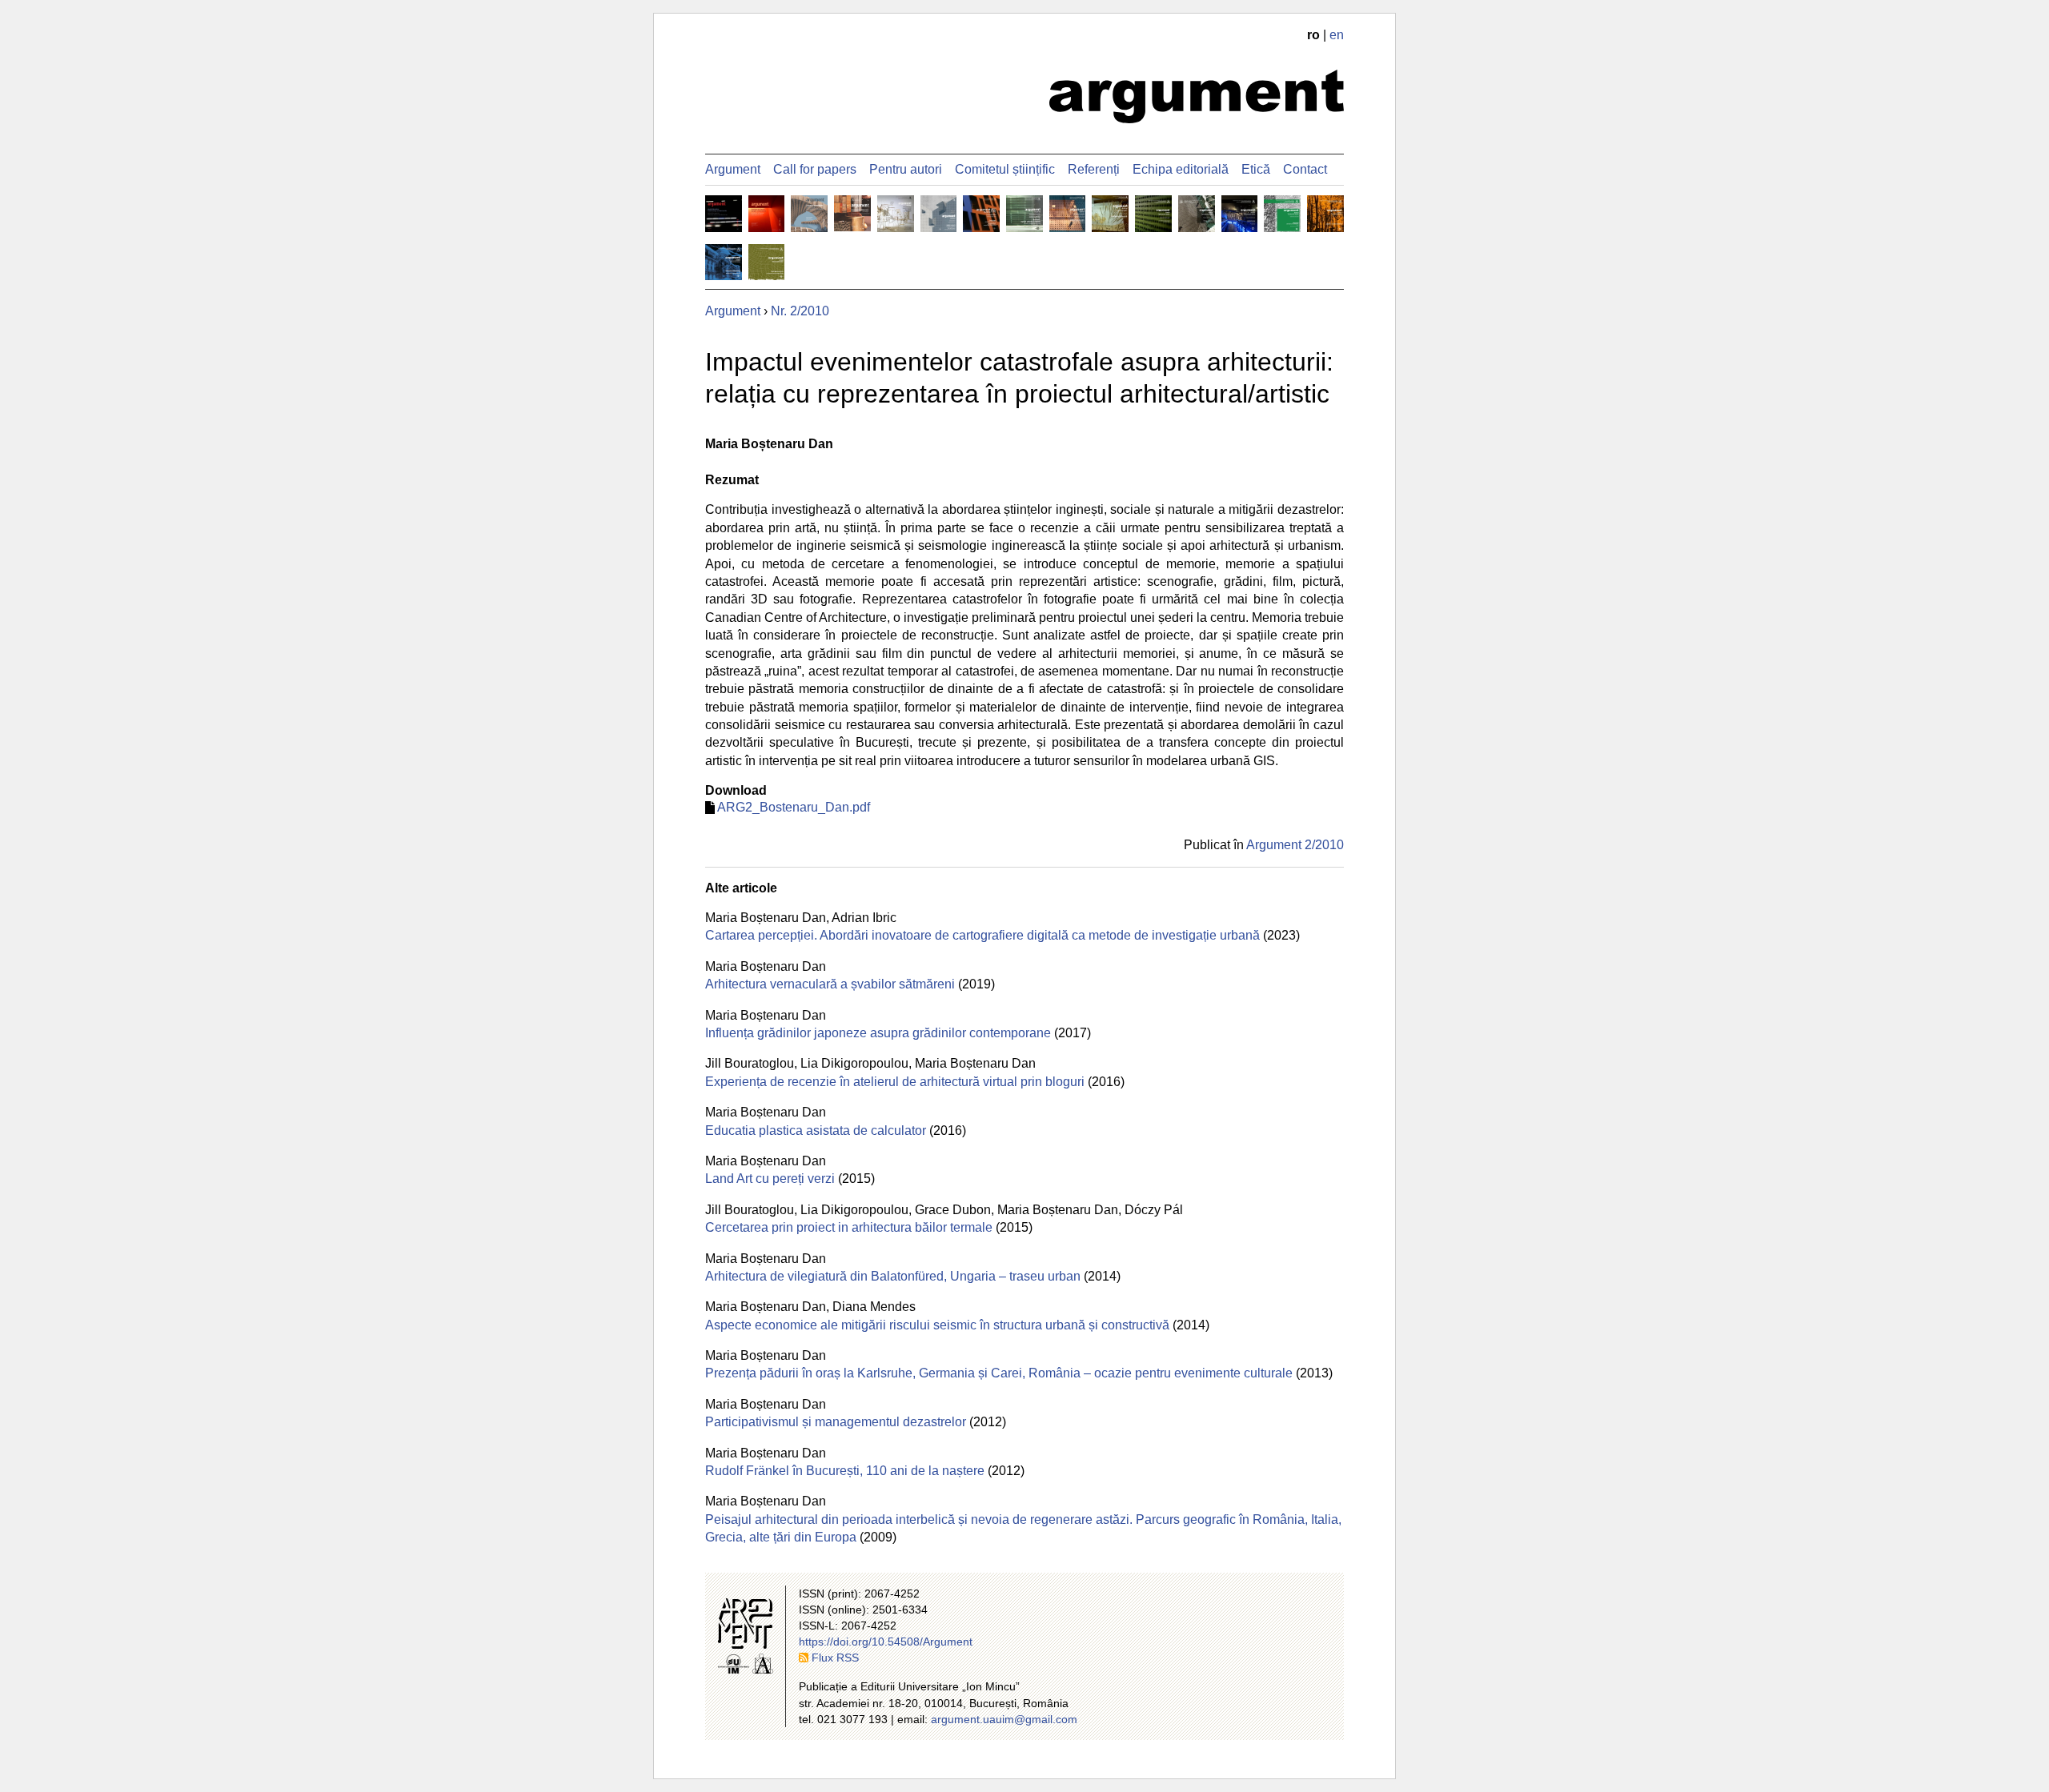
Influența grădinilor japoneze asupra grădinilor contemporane (878, 1033)
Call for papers (815, 169)
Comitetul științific (1005, 169)
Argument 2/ (1295, 845)
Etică (1256, 169)
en (1337, 35)
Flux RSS (835, 1658)
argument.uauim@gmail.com (1004, 1719)
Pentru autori (906, 169)
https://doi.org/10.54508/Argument (886, 1642)
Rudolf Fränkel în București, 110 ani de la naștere (845, 1471)
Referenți (1094, 169)
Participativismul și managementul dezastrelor (836, 1422)
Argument (733, 169)
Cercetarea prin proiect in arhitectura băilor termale (849, 1227)
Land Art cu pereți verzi (770, 1179)
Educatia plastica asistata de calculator (816, 1131)
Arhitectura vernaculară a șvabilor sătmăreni (830, 984)
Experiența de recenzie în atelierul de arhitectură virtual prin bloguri (895, 1082)
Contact (1305, 169)
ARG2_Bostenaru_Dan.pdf (794, 807)
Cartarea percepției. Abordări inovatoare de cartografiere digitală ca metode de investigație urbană (982, 935)
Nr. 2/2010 (800, 311)
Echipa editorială (1181, 169)
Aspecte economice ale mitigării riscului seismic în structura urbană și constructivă (937, 1325)
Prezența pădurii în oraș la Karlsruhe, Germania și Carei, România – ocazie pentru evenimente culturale (999, 1373)
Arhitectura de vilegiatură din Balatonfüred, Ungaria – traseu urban (893, 1276)
